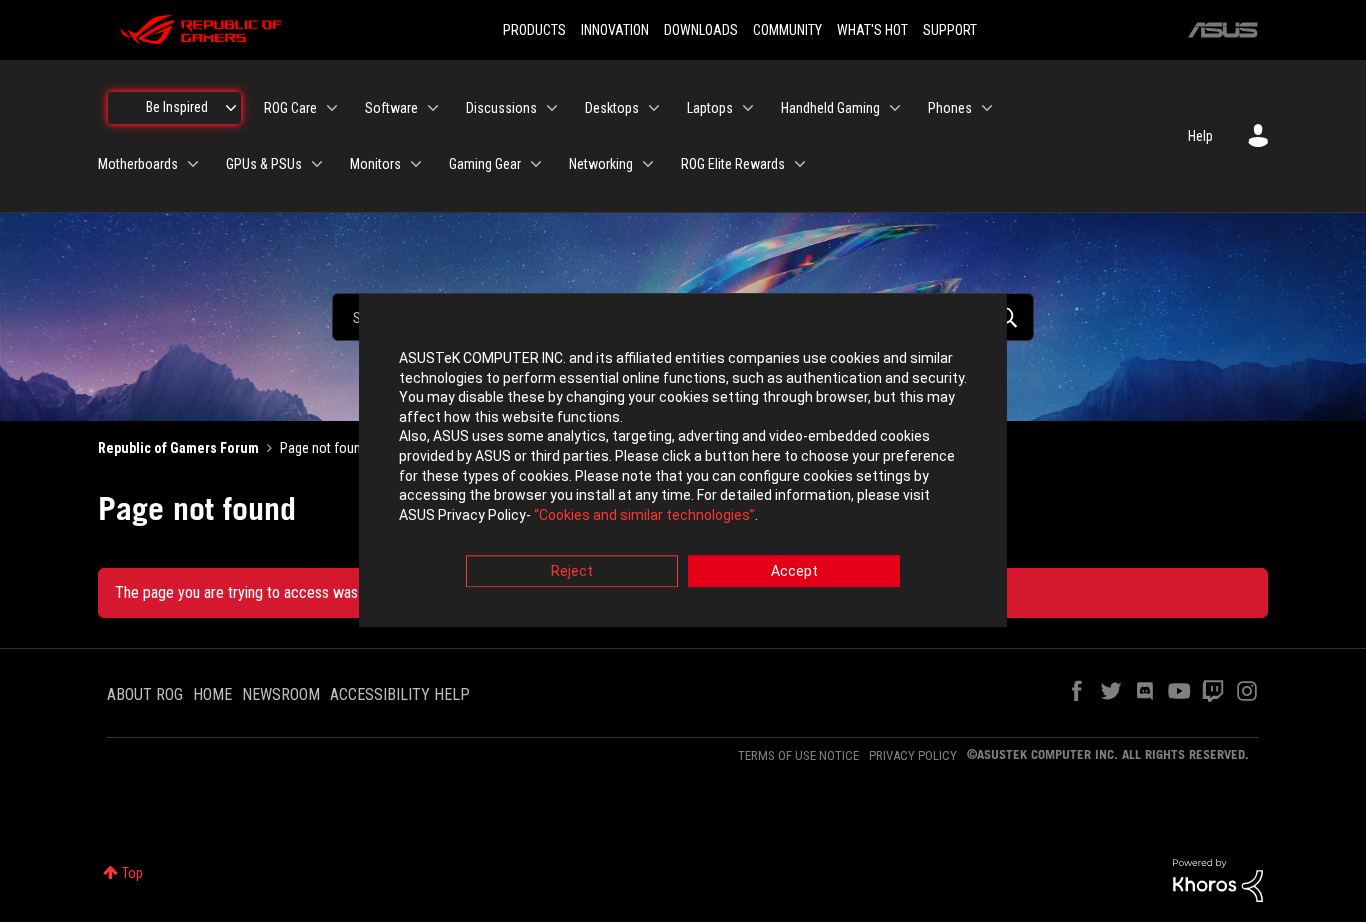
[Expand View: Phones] (987, 108)
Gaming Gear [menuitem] (485, 164)
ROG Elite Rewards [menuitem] (733, 164)
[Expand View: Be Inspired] (231, 108)
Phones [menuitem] (950, 108)
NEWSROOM (281, 694)
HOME (212, 694)
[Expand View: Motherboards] (193, 164)
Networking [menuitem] (601, 164)
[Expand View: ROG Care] (332, 108)
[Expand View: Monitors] (416, 164)
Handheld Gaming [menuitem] (830, 108)
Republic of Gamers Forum (178, 448)
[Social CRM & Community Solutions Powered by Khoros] (1218, 879)
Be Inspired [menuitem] (177, 107)
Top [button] (132, 873)
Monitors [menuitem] (375, 164)
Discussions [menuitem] (501, 108)
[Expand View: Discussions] (552, 108)
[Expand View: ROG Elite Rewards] (800, 164)
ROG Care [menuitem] (290, 108)
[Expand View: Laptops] (748, 108)
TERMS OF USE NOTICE (798, 755)
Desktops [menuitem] (612, 108)
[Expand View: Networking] (648, 164)
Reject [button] (572, 572)
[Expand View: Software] (433, 108)
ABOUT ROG (145, 694)
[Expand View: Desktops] (654, 108)
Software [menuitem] (391, 108)
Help (1200, 136)
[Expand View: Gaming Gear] (536, 164)
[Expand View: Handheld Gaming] (895, 108)
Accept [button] (794, 572)
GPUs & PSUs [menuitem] (264, 164)
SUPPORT (950, 30)
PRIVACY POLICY (913, 755)
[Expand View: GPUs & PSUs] (317, 164)
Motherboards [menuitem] (138, 164)
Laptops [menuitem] (710, 108)
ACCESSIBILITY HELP (400, 694)
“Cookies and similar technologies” (644, 515)
